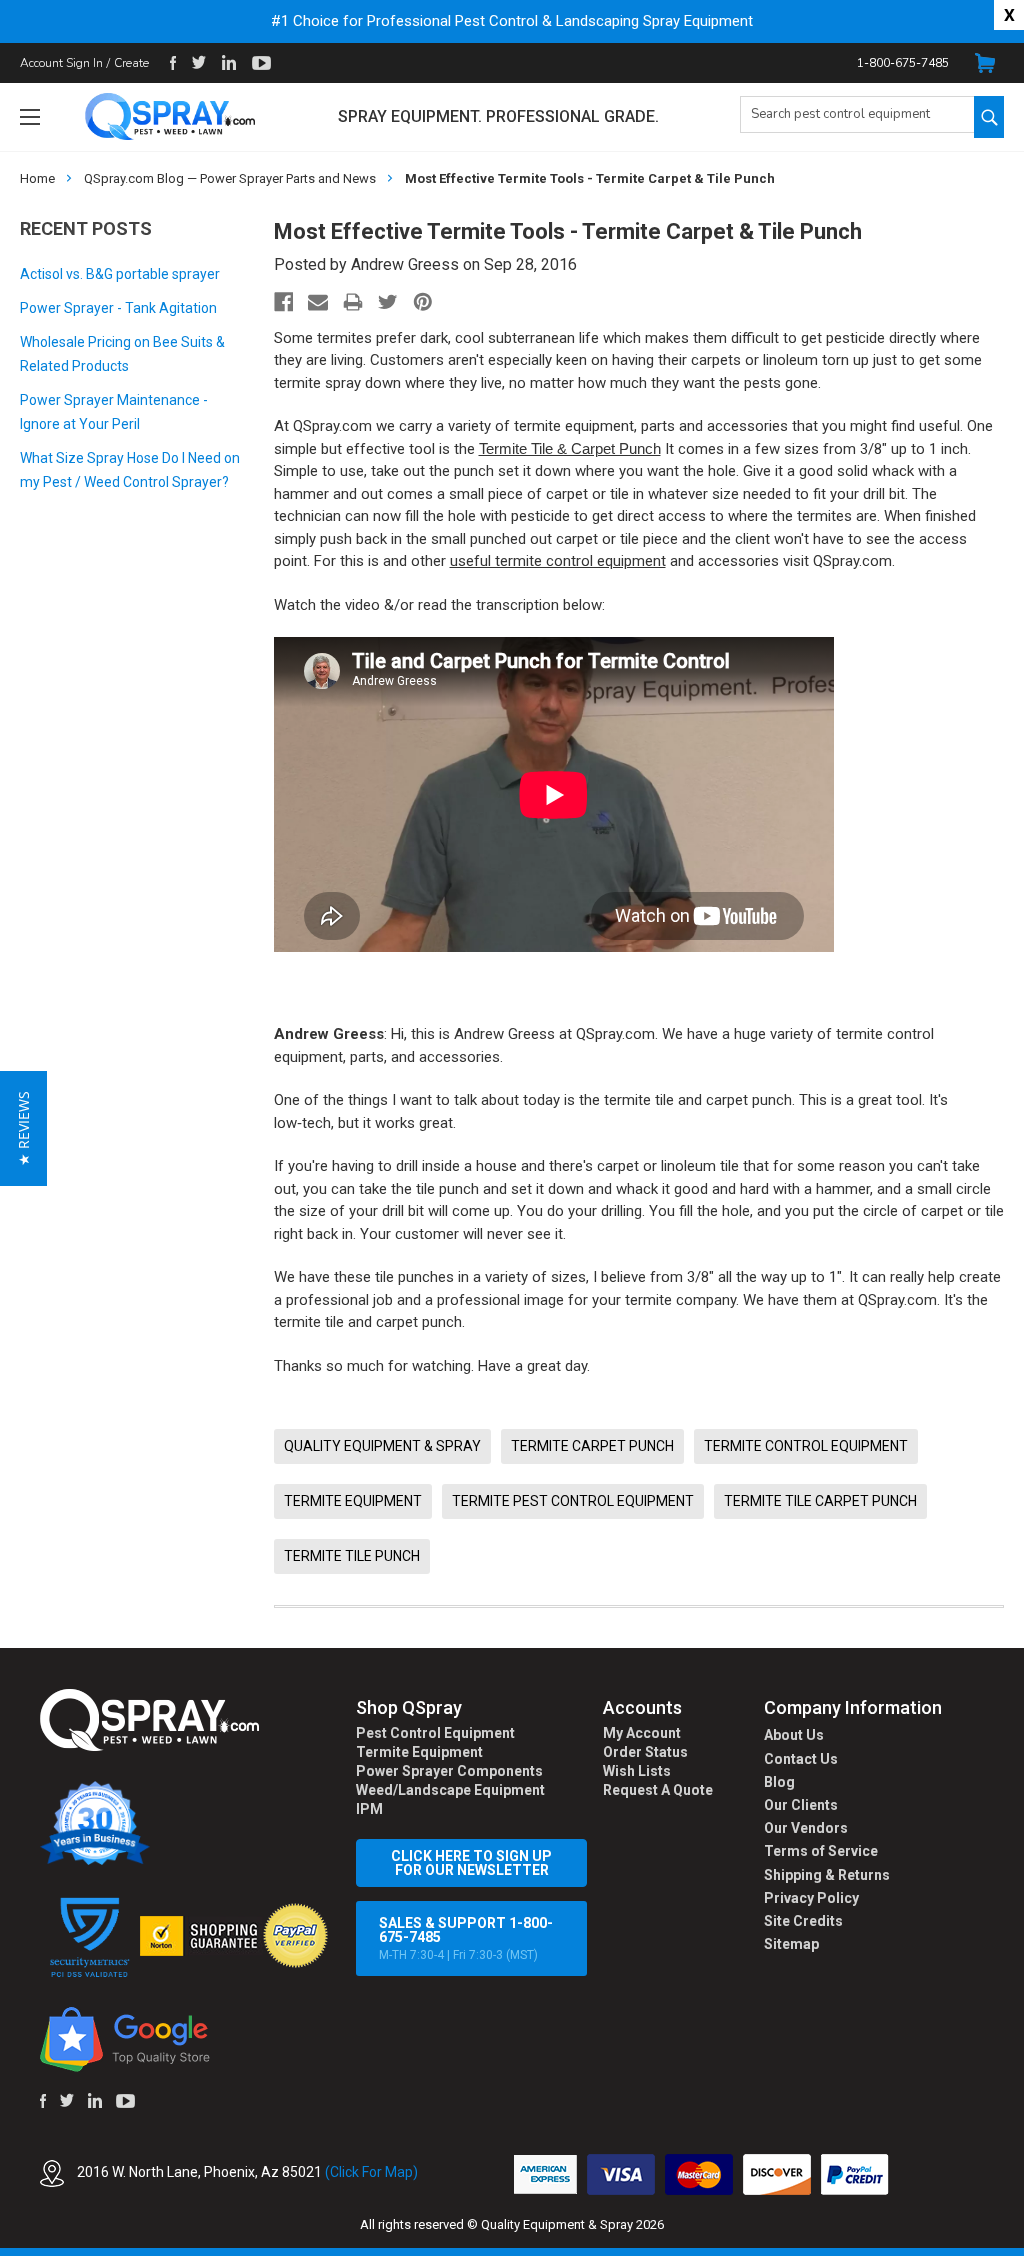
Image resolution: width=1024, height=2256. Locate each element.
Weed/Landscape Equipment (450, 1790)
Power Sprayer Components (449, 1771)
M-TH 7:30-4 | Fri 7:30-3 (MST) (466, 1938)
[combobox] (857, 114)
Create (131, 63)
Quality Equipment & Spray (382, 1446)
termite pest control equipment (573, 1501)
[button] (1023, 2245)
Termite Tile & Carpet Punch (570, 448)
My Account (642, 1733)
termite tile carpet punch (820, 1501)
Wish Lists (637, 1771)
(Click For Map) (371, 2172)
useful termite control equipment (558, 561)
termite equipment (353, 1501)
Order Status (645, 1752)
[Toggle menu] (29, 117)
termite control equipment (806, 1446)
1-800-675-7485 (903, 63)
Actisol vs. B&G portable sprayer (120, 274)
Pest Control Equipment (435, 1733)
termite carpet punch (592, 1446)
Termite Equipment (419, 1752)
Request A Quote (658, 1790)
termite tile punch (352, 1556)
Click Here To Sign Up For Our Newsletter (471, 1863)
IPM (369, 1809)
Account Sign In (61, 63)
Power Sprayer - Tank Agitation (118, 308)
